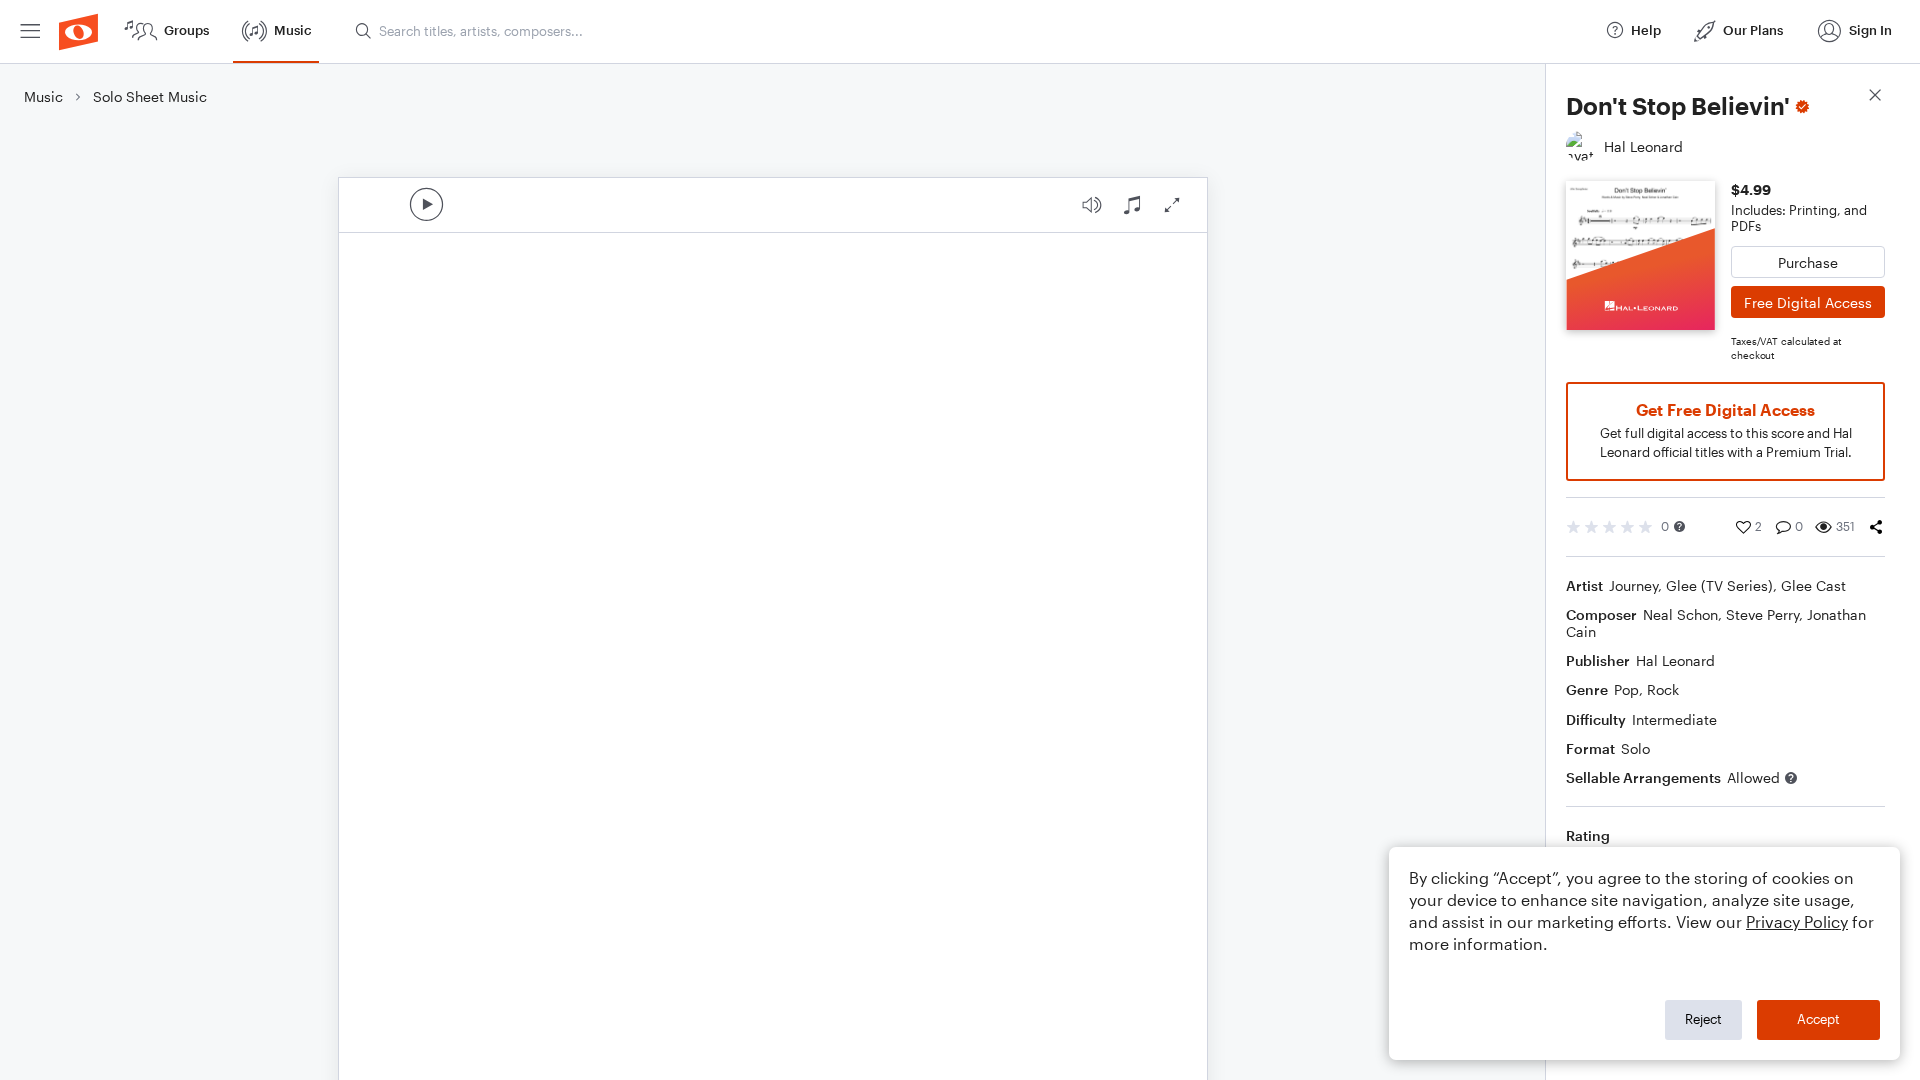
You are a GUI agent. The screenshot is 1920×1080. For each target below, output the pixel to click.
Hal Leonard (1675, 660)
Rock (1663, 689)
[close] (1875, 97)
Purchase (1808, 262)
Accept (1818, 1019)
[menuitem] (30, 31)
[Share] (1876, 527)
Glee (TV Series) (1719, 585)
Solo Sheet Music (150, 96)
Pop (1626, 689)
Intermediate (1674, 719)
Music (43, 96)
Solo (1635, 748)
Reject (1703, 1019)
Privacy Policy (1797, 921)
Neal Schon (1680, 614)
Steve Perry (1762, 614)
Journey (1633, 585)
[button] (1679, 526)
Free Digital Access (1808, 302)
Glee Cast (1813, 585)
